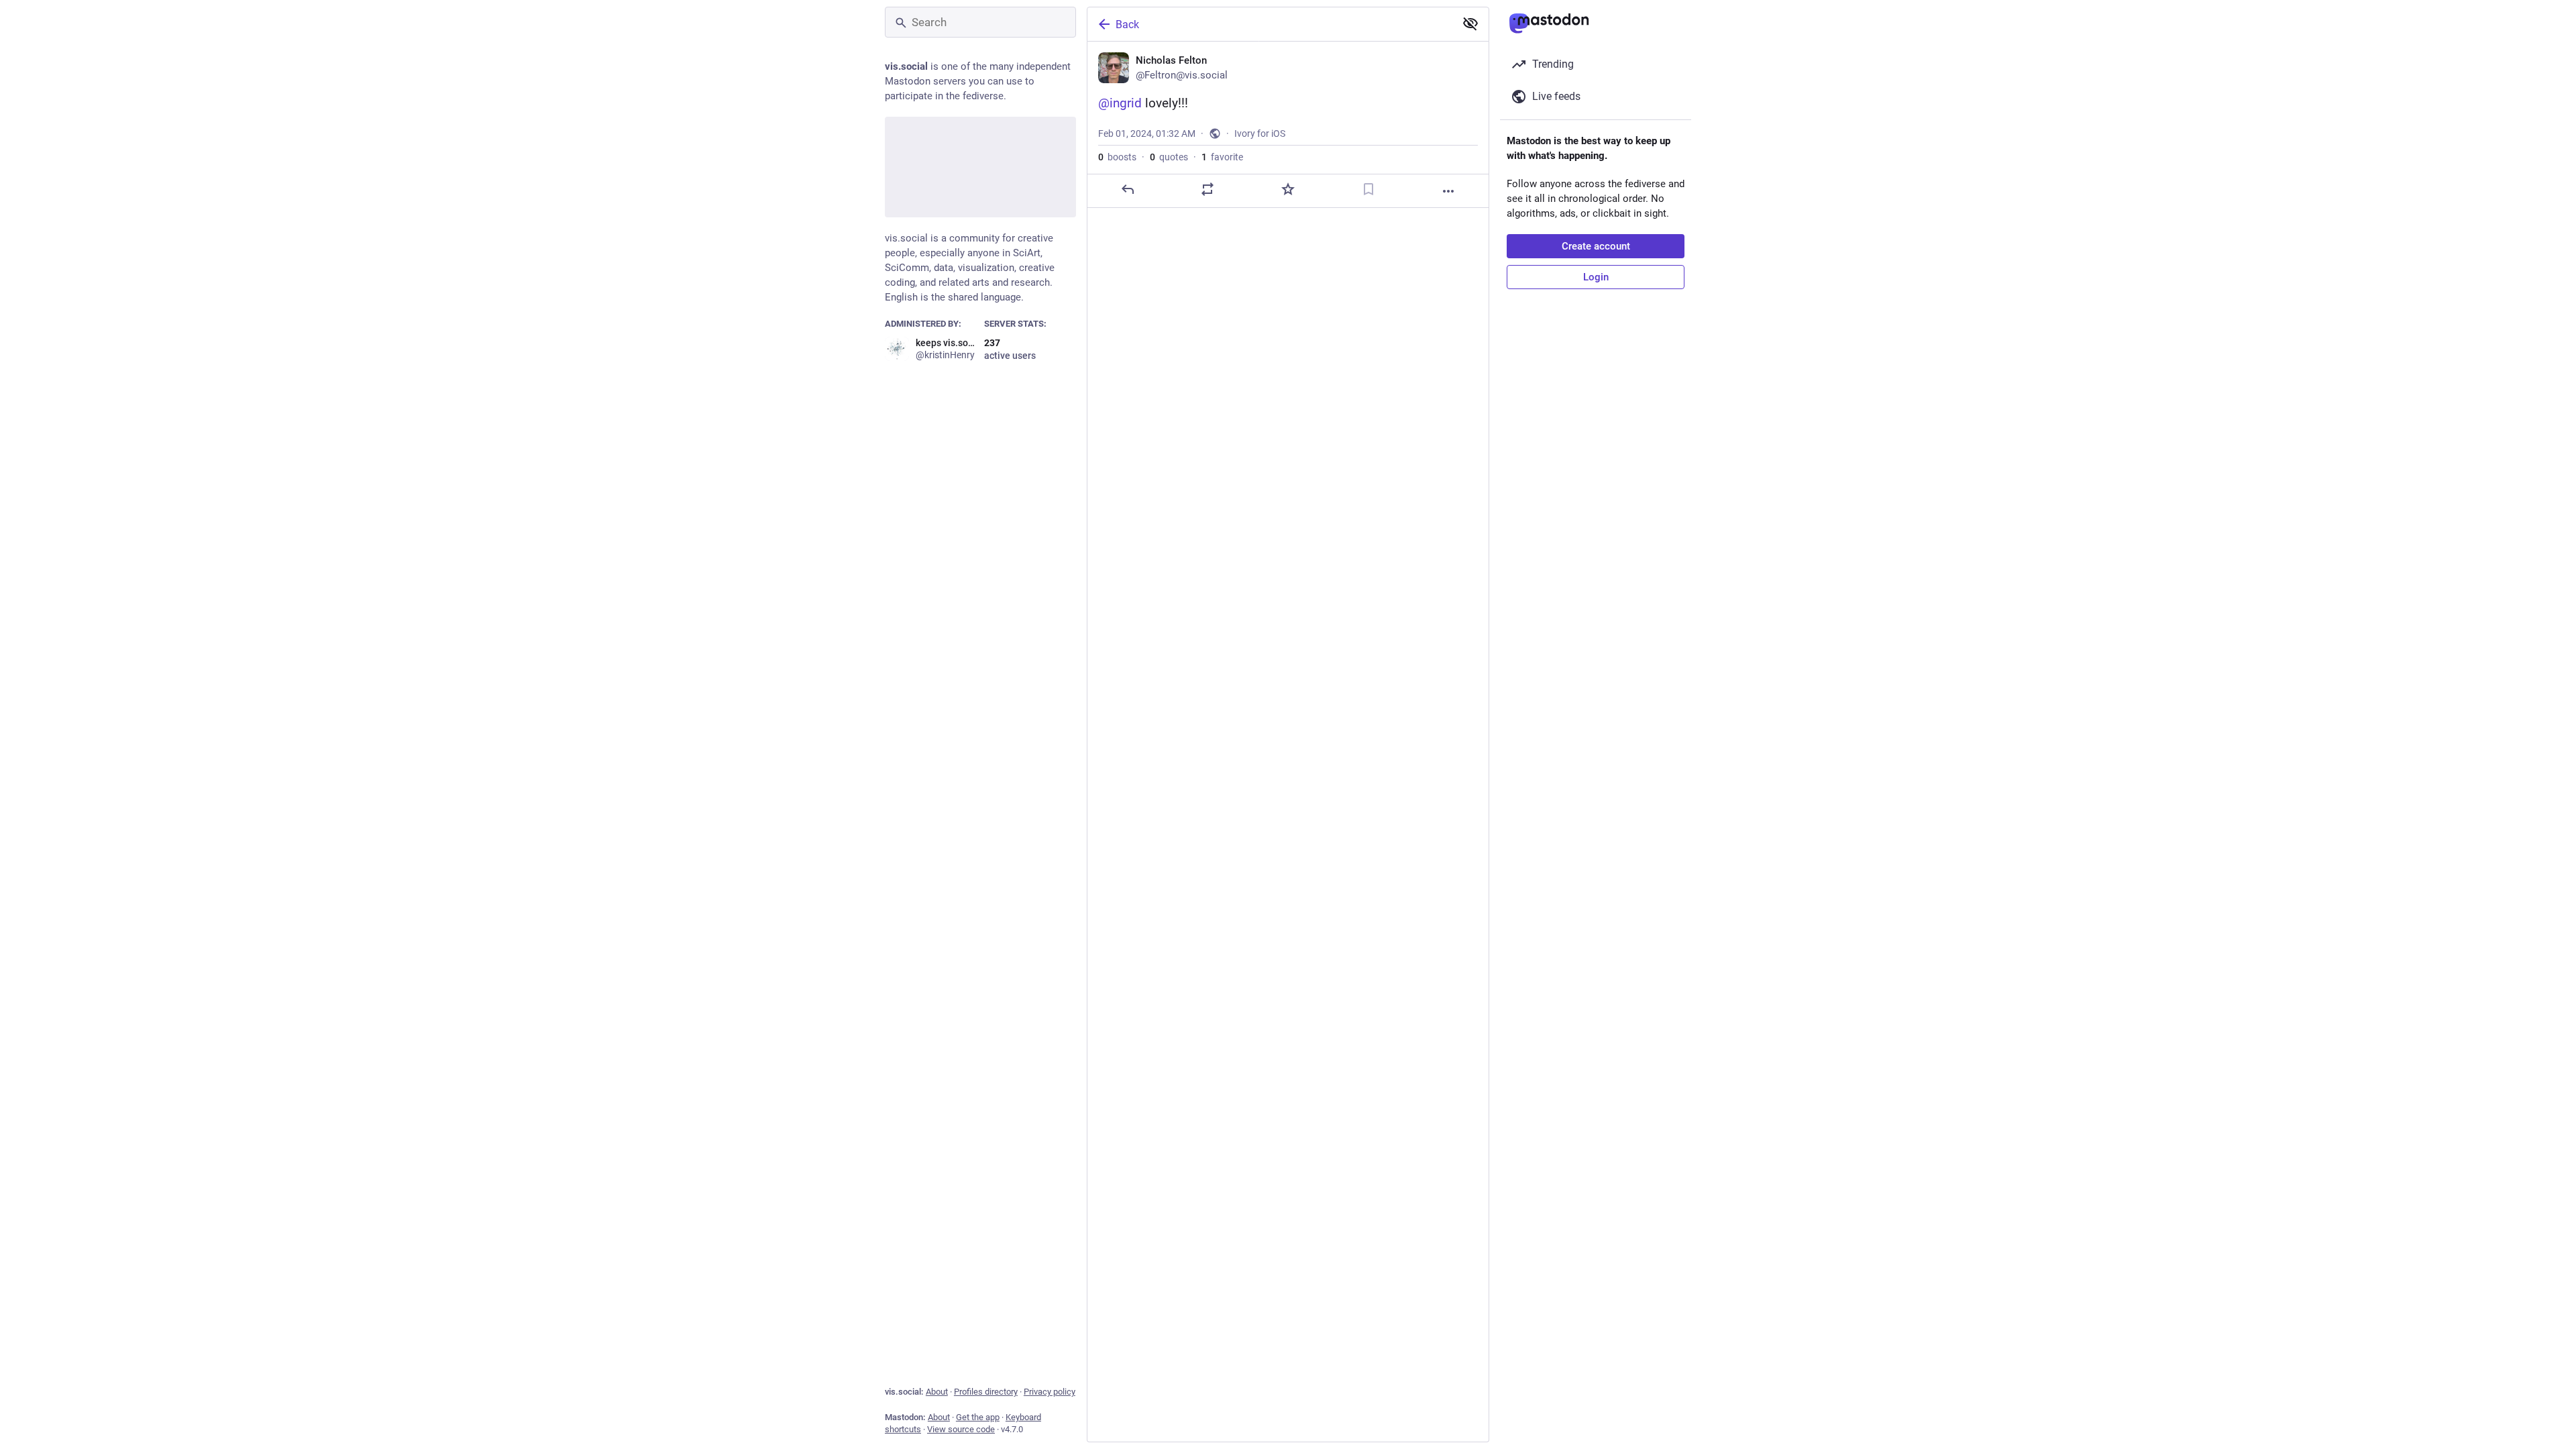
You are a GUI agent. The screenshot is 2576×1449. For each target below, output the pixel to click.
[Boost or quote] (1207, 189)
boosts (1117, 157)
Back (1127, 24)
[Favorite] (1288, 189)
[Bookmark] (1368, 189)
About (937, 1392)
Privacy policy (1050, 1392)
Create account (1596, 246)
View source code (961, 1429)
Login (1596, 277)
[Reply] (1128, 189)
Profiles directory (986, 1392)
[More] (1448, 191)
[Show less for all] (1470, 23)
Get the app (978, 1417)
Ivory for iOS (1260, 133)
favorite (1222, 157)
